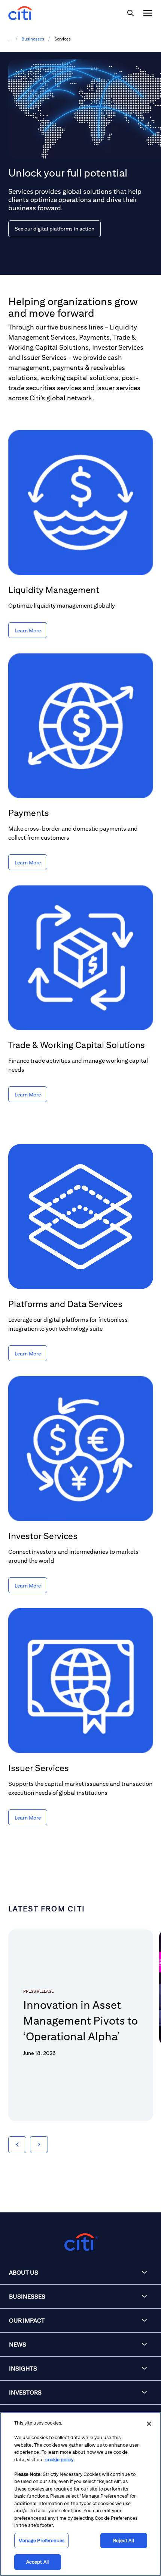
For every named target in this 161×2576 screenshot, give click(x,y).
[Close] (149, 2424)
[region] (80, 2494)
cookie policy (59, 2460)
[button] (17, 2145)
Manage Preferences (41, 2541)
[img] (130, 13)
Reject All (123, 2541)
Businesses (33, 39)
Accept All (37, 2562)
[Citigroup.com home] (80, 2242)
